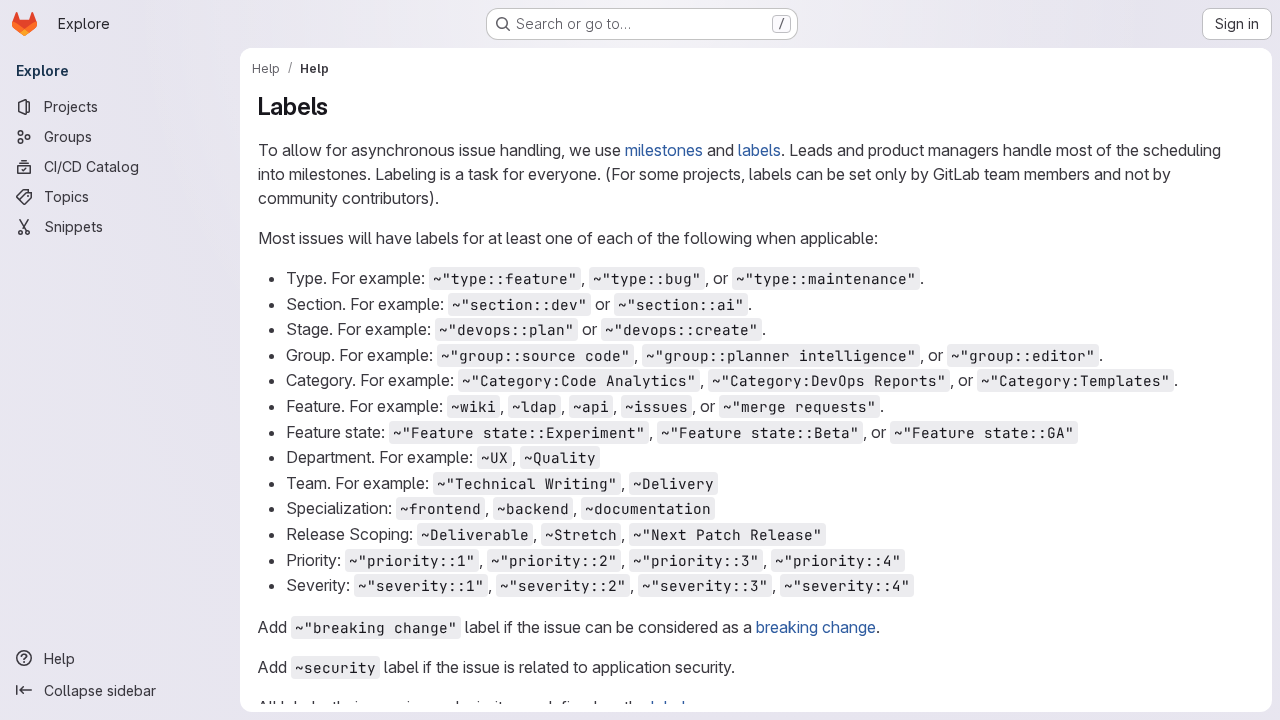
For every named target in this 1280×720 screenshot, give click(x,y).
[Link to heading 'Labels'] (341, 106)
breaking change (816, 627)
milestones (664, 150)
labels (759, 150)
